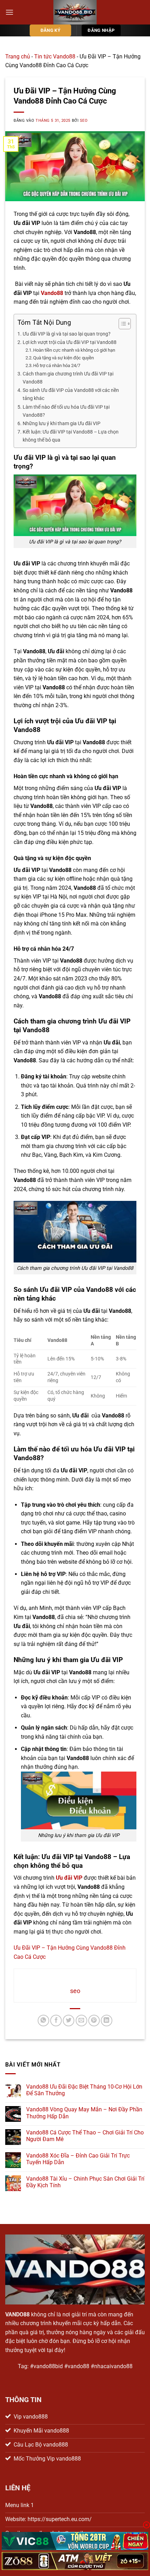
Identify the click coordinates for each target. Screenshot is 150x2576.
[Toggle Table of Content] (121, 324)
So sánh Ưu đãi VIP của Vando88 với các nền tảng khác (71, 394)
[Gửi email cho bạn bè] (81, 2021)
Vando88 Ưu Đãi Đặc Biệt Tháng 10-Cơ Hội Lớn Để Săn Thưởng (84, 2090)
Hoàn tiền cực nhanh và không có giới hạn (74, 350)
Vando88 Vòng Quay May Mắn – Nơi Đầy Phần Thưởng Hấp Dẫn (84, 2113)
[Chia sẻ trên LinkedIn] (107, 2021)
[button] (9, 12)
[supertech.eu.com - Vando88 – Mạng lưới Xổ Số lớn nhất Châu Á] (75, 12)
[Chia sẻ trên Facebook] (56, 2021)
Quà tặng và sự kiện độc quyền (63, 358)
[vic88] (75, 2541)
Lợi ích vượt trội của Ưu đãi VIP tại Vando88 (70, 342)
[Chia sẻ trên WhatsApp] (43, 2021)
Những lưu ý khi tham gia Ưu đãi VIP (62, 424)
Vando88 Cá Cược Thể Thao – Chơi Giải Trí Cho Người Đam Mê (85, 2136)
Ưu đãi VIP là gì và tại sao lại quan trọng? (67, 334)
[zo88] (75, 2561)
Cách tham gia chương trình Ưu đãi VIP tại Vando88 (68, 378)
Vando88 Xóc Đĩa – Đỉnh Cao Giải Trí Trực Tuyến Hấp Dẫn (78, 2159)
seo (84, 121)
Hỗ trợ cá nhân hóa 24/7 (57, 365)
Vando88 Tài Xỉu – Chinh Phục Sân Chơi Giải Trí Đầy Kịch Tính (85, 2182)
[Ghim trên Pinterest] (94, 2021)
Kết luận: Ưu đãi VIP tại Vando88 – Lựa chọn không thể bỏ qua (71, 436)
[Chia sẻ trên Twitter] (69, 2021)
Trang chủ (18, 57)
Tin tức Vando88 (55, 57)
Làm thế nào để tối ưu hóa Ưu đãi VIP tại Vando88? (66, 411)
